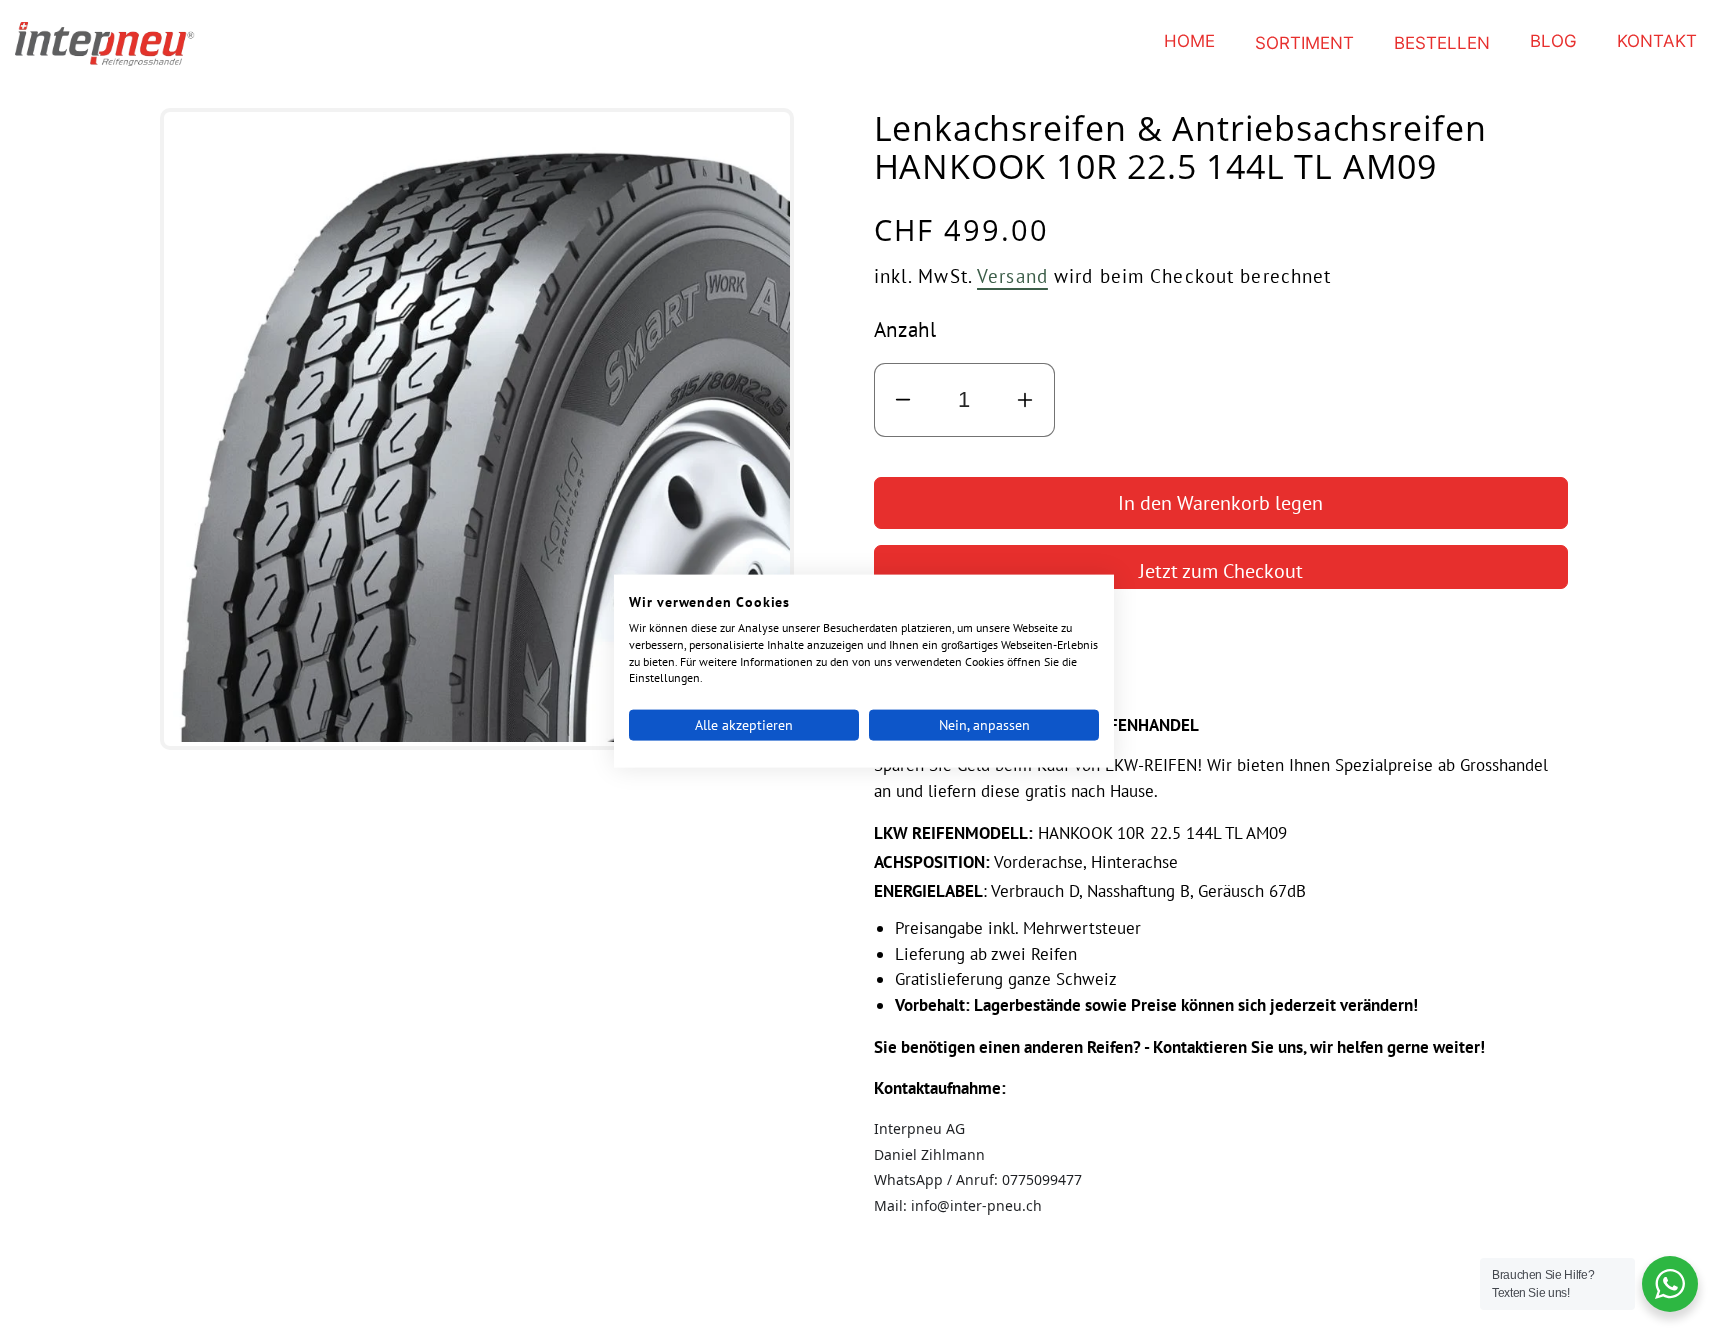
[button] (1304, 43)
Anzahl (905, 329)
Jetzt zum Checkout (1221, 571)
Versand (1012, 275)
